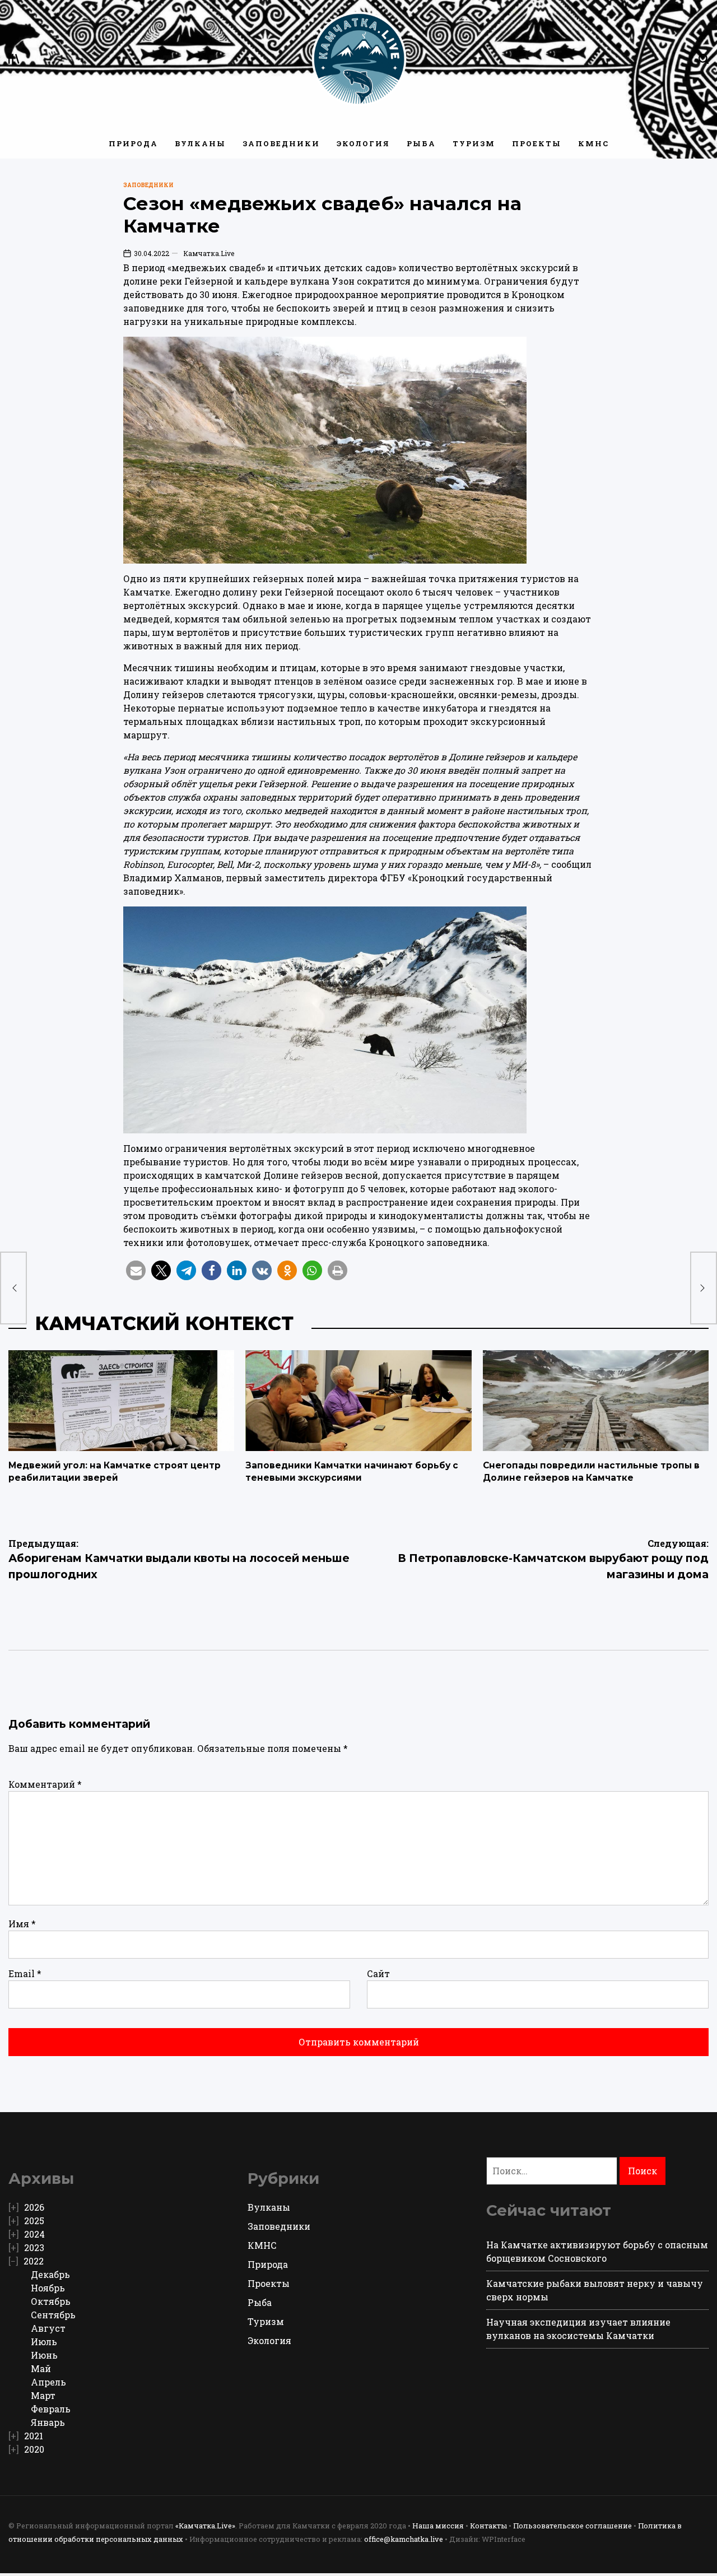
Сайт (378, 1973)
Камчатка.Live (209, 253)
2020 (34, 2449)
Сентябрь (53, 2315)
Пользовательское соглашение (572, 2526)
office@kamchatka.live (404, 2539)
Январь (48, 2422)
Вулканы (200, 143)
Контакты (488, 2526)
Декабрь (50, 2274)
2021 (34, 2436)
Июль (44, 2342)
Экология (363, 143)
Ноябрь (48, 2288)
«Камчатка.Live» (205, 2526)
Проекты (537, 143)
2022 (34, 2261)
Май (41, 2368)
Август (48, 2328)
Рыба (421, 143)
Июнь (44, 2355)
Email (25, 1973)
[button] (136, 1270)
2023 (34, 2247)
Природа (133, 143)
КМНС (593, 143)
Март (43, 2395)
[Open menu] (14, 59)
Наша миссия (438, 2526)
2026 (34, 2207)
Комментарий (45, 1784)
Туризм (474, 143)
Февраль (51, 2409)
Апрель (48, 2382)
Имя (22, 1924)
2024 (34, 2234)
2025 (34, 2221)
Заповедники (281, 143)
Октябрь (51, 2301)
